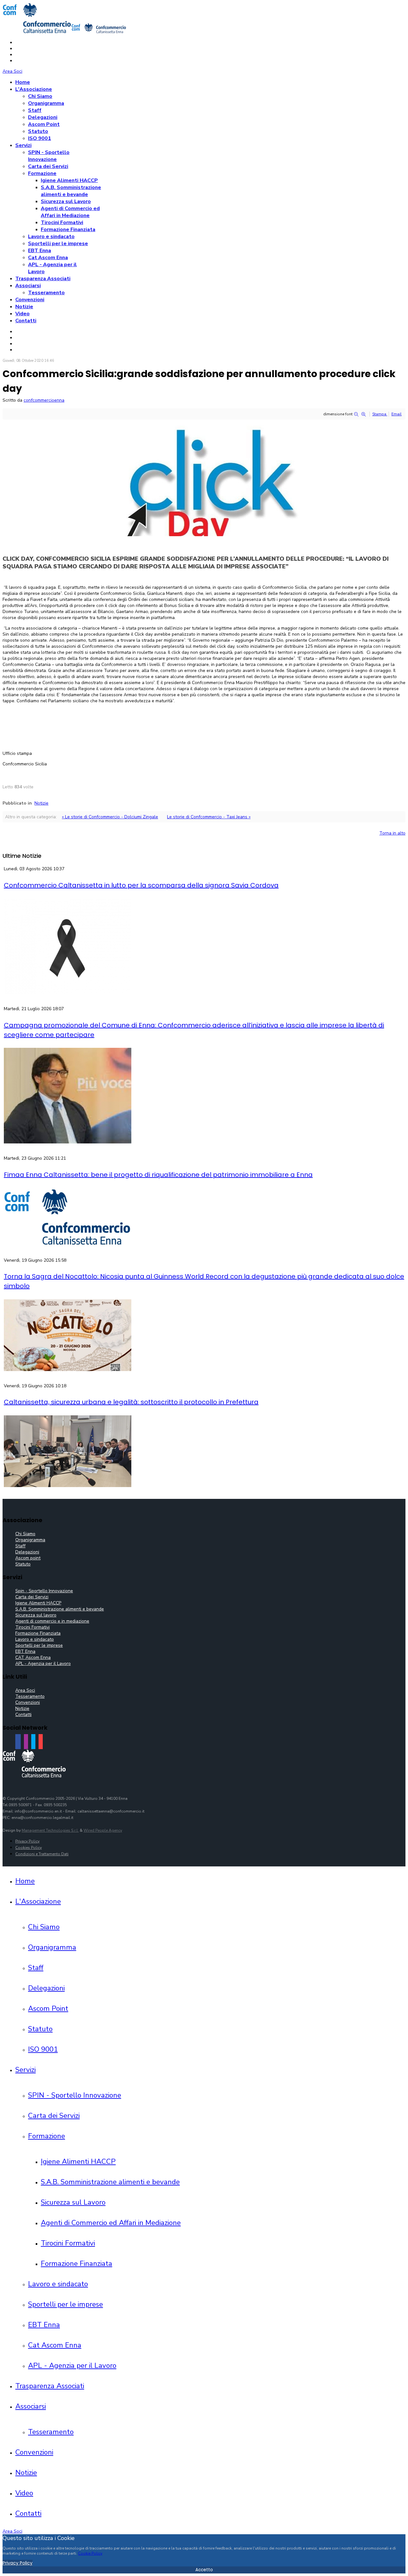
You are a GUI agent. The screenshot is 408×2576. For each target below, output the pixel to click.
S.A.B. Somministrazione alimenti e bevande (71, 191)
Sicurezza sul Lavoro (66, 201)
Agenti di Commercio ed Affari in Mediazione (70, 212)
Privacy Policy (27, 1841)
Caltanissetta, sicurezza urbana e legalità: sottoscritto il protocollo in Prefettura (131, 1402)
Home (23, 82)
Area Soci (12, 71)
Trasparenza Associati (43, 279)
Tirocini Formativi (62, 223)
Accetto (204, 2570)
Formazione (42, 173)
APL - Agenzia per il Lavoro (43, 1664)
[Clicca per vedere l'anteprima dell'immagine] (204, 535)
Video (22, 314)
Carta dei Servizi (48, 166)
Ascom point (28, 1558)
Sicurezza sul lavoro (36, 1615)
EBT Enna (40, 251)
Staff (35, 110)
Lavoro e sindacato (51, 237)
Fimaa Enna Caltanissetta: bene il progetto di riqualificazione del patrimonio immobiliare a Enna (158, 1175)
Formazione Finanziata (68, 230)
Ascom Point (44, 124)
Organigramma (46, 103)
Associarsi (28, 286)
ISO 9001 (40, 138)
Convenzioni (30, 300)
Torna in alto (392, 833)
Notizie (24, 307)
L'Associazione (34, 89)
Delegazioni (43, 117)
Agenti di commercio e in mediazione (52, 1621)
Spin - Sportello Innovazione (44, 1591)
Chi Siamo (40, 96)
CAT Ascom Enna (33, 1657)
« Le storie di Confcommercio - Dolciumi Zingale (110, 817)
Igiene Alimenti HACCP (69, 180)
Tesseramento (46, 293)
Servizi (23, 145)
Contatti (26, 321)
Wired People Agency (103, 1830)
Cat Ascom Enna (48, 258)
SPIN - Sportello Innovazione (49, 156)
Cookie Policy (90, 2553)
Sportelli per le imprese (58, 244)
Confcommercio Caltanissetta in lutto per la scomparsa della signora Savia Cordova (141, 885)
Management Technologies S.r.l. (50, 1830)
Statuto (38, 131)
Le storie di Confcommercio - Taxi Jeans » (209, 817)
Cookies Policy (29, 1848)
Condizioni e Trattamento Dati (42, 1854)
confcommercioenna (44, 400)
